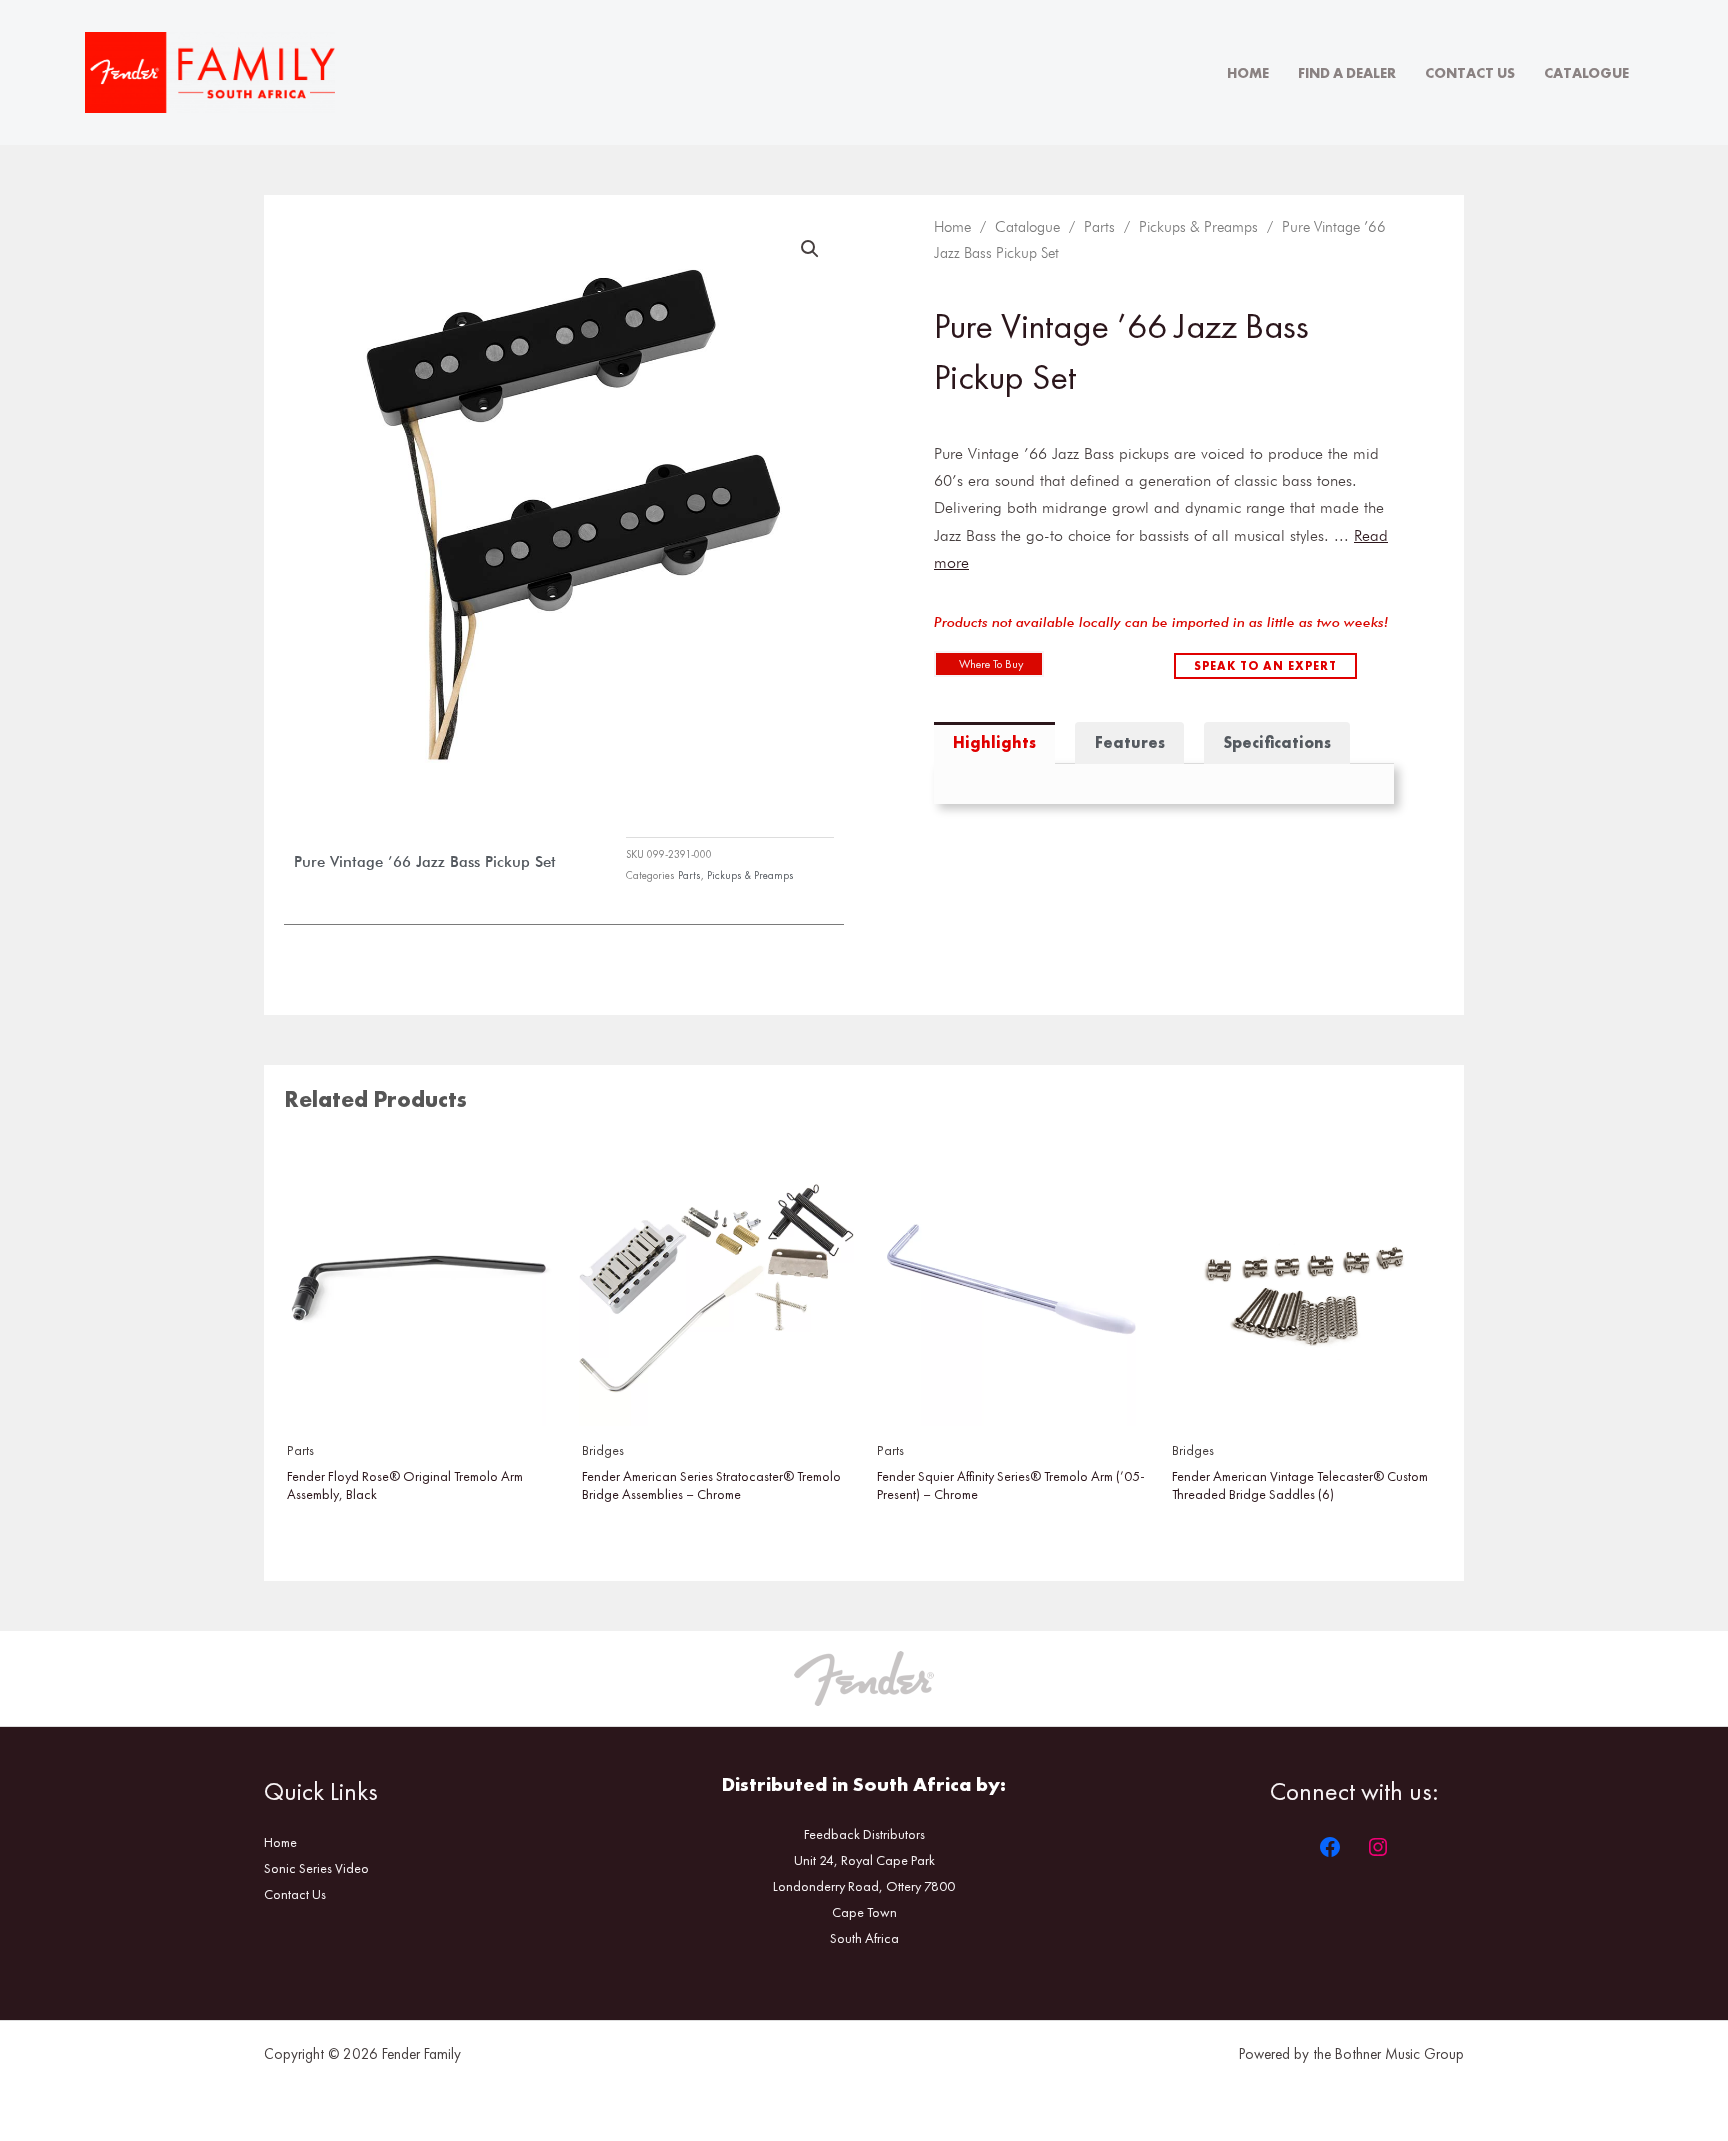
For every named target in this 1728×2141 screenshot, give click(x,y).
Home (1248, 73)
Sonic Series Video (316, 1868)
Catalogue (1586, 73)
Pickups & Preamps (750, 875)
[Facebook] (1330, 1847)
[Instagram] (1378, 1847)
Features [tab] (1130, 742)
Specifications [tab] (1277, 742)
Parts (689, 875)
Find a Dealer (1347, 73)
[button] (810, 249)
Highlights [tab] (994, 742)
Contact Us (1470, 73)
